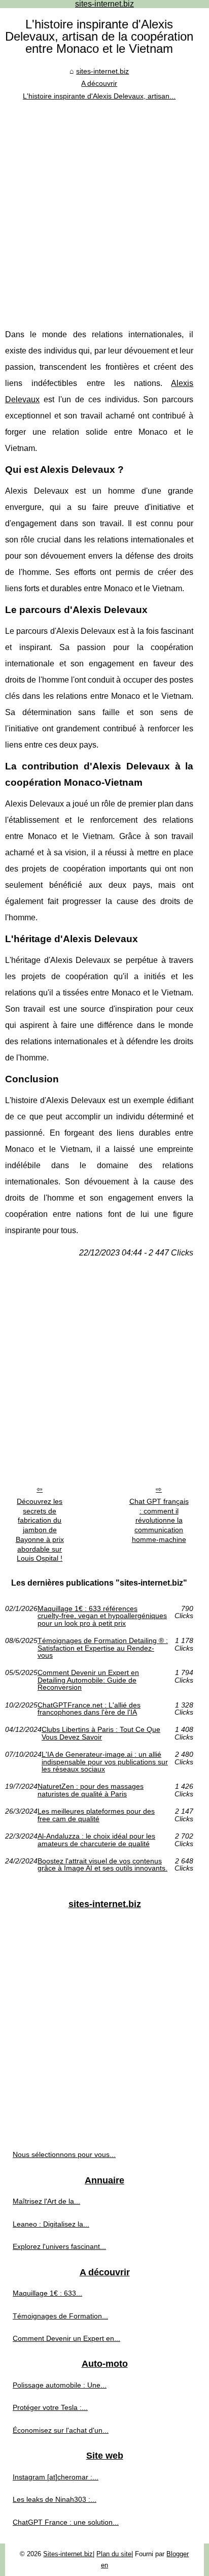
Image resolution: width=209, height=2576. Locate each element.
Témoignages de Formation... (60, 2316)
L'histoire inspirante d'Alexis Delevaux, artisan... (99, 96)
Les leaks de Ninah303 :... (55, 2499)
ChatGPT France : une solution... (66, 2522)
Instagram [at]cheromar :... (56, 2477)
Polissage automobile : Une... (60, 2385)
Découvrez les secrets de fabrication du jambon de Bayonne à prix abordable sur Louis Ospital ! (40, 1530)
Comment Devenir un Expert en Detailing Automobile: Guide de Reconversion (88, 1680)
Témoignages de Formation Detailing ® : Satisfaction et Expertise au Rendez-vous (103, 1648)
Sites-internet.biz (68, 2554)
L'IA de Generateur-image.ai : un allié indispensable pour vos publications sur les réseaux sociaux (105, 1762)
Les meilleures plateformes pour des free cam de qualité (96, 1815)
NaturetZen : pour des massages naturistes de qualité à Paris (91, 1790)
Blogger (178, 2554)
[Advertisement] (104, 212)
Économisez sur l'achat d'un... (61, 2430)
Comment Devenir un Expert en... (66, 2338)
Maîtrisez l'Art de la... (46, 2201)
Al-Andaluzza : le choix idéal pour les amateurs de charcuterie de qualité (96, 1840)
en (104, 2565)
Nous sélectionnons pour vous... (64, 2154)
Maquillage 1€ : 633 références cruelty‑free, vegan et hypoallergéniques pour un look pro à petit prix (102, 1616)
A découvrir (99, 83)
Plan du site (114, 2554)
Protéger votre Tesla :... (50, 2407)
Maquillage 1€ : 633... (47, 2293)
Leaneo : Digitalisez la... (51, 2224)
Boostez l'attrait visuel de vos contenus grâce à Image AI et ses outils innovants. (102, 1865)
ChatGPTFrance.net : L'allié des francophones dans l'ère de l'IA (89, 1709)
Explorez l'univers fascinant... (59, 2246)
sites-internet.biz (102, 71)
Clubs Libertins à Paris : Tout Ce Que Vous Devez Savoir (101, 1733)
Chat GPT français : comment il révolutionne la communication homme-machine (159, 1520)
